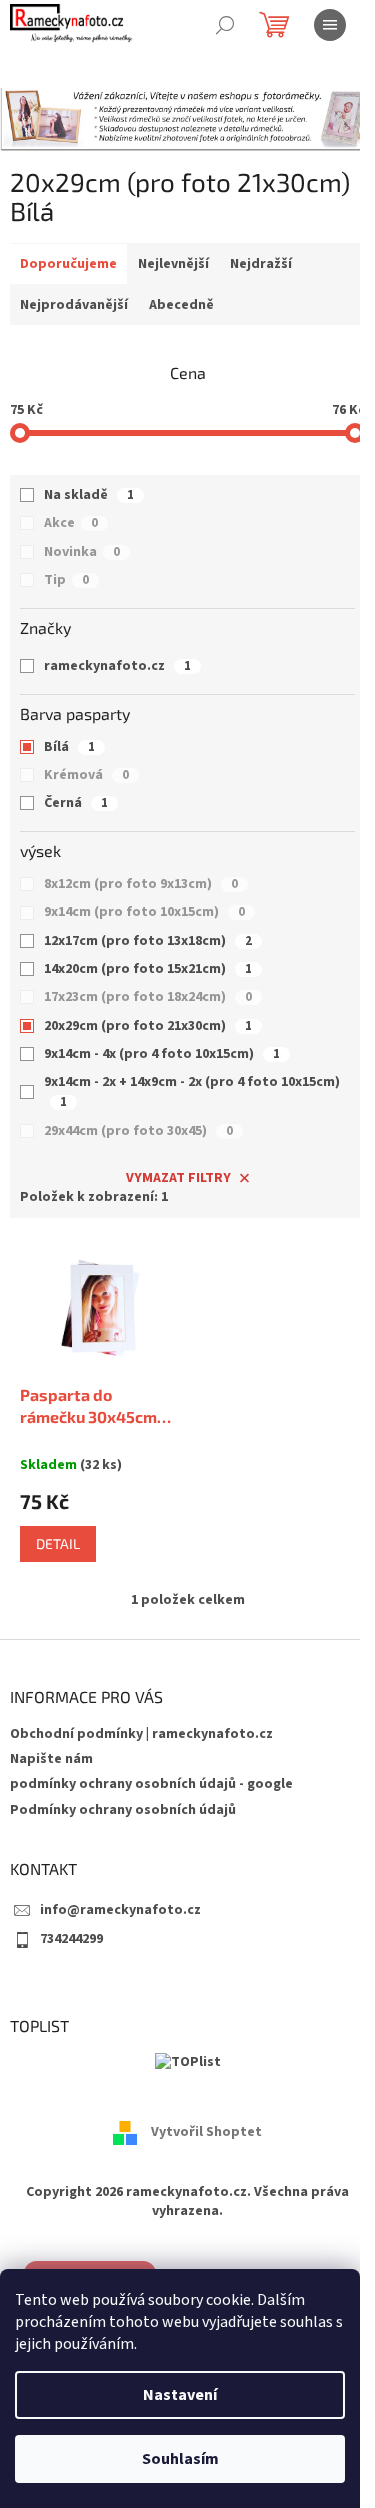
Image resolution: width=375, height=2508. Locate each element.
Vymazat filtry (178, 1178)
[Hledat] (225, 25)
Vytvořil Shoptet (206, 2132)
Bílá (69, 747)
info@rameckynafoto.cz (120, 1910)
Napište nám (51, 1759)
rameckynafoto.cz (117, 666)
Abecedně (181, 305)
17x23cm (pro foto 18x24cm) (148, 997)
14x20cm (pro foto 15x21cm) (148, 969)
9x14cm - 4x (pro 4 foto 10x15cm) (162, 1054)
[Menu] (330, 25)
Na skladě (89, 495)
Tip (66, 580)
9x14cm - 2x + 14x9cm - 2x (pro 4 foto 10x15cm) (192, 1091)
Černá (76, 803)
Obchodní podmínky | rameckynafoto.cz (141, 1734)
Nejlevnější (173, 264)
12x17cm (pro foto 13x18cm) (148, 941)
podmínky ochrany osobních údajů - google (151, 1784)
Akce (71, 523)
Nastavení (180, 2395)
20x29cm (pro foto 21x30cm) (148, 1026)
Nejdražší (261, 264)
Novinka (82, 552)
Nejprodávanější (74, 305)
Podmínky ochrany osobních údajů (123, 1810)
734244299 (71, 1939)
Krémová (86, 775)
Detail (58, 1543)
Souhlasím (180, 2459)
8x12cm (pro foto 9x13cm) (141, 884)
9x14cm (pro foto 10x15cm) (144, 912)
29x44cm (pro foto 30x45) (138, 1131)
